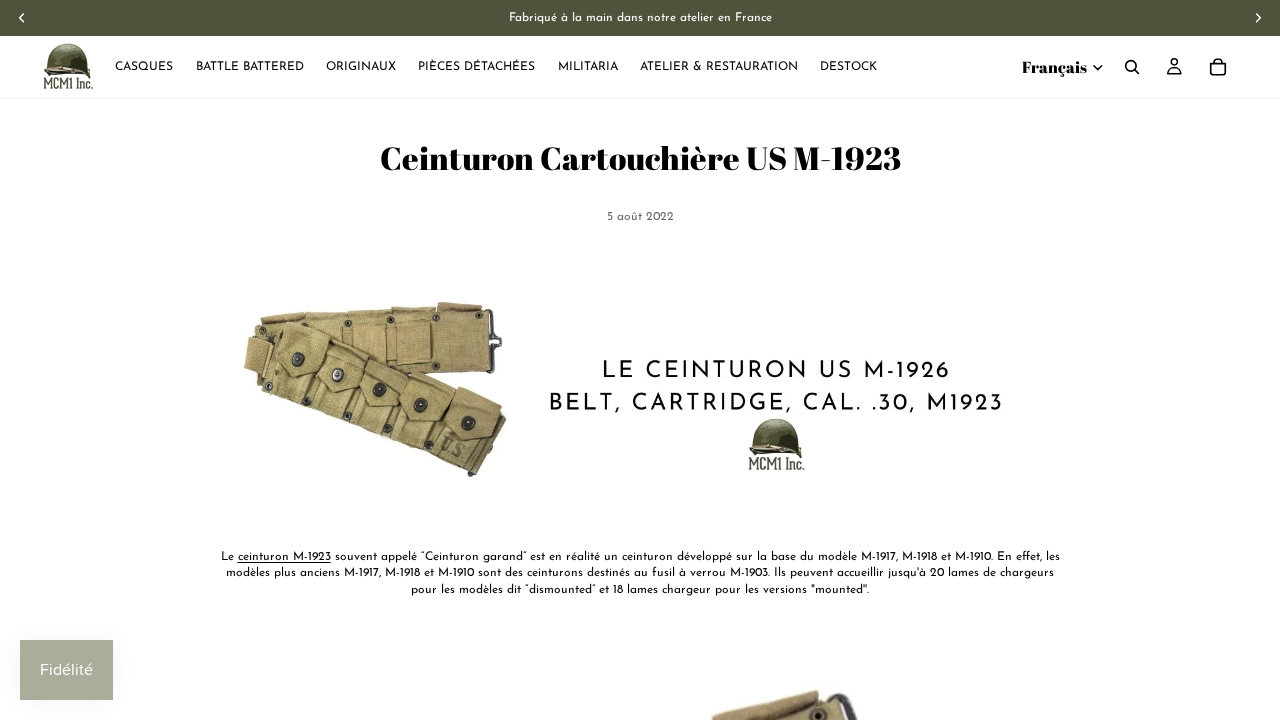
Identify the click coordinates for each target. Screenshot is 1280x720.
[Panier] (1218, 67)
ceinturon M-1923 (284, 557)
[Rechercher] (1132, 67)
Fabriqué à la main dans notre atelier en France (640, 18)
